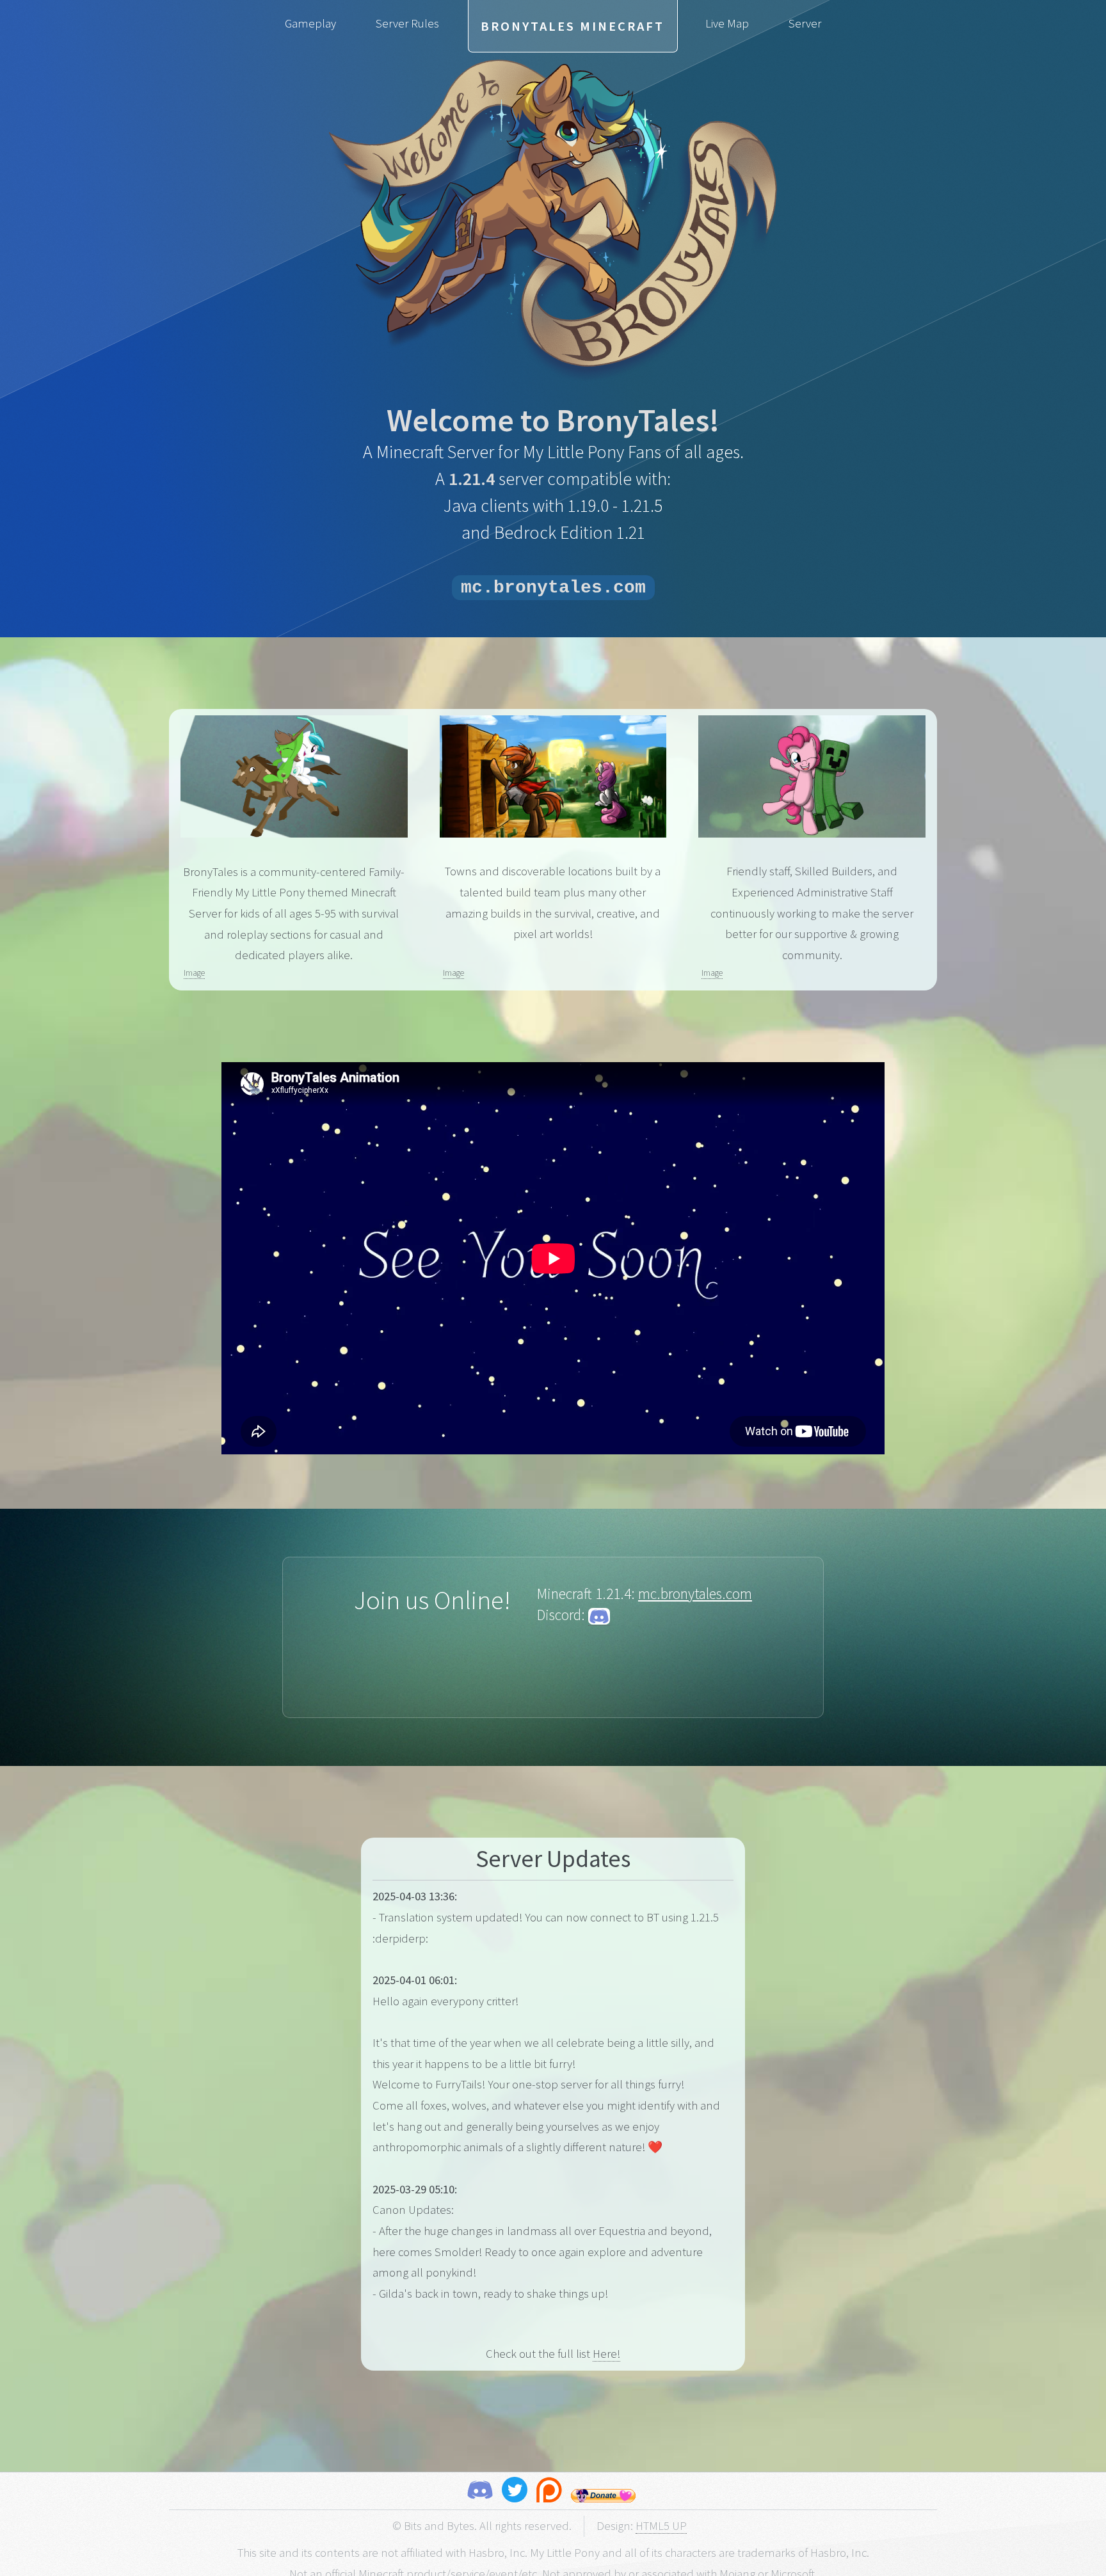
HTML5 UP (661, 2526)
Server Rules (407, 23)
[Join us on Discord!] (480, 2493)
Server (805, 23)
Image (194, 973)
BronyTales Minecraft (573, 26)
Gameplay (310, 23)
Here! (606, 2354)
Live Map (727, 23)
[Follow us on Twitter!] (515, 2493)
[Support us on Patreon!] (549, 2493)
